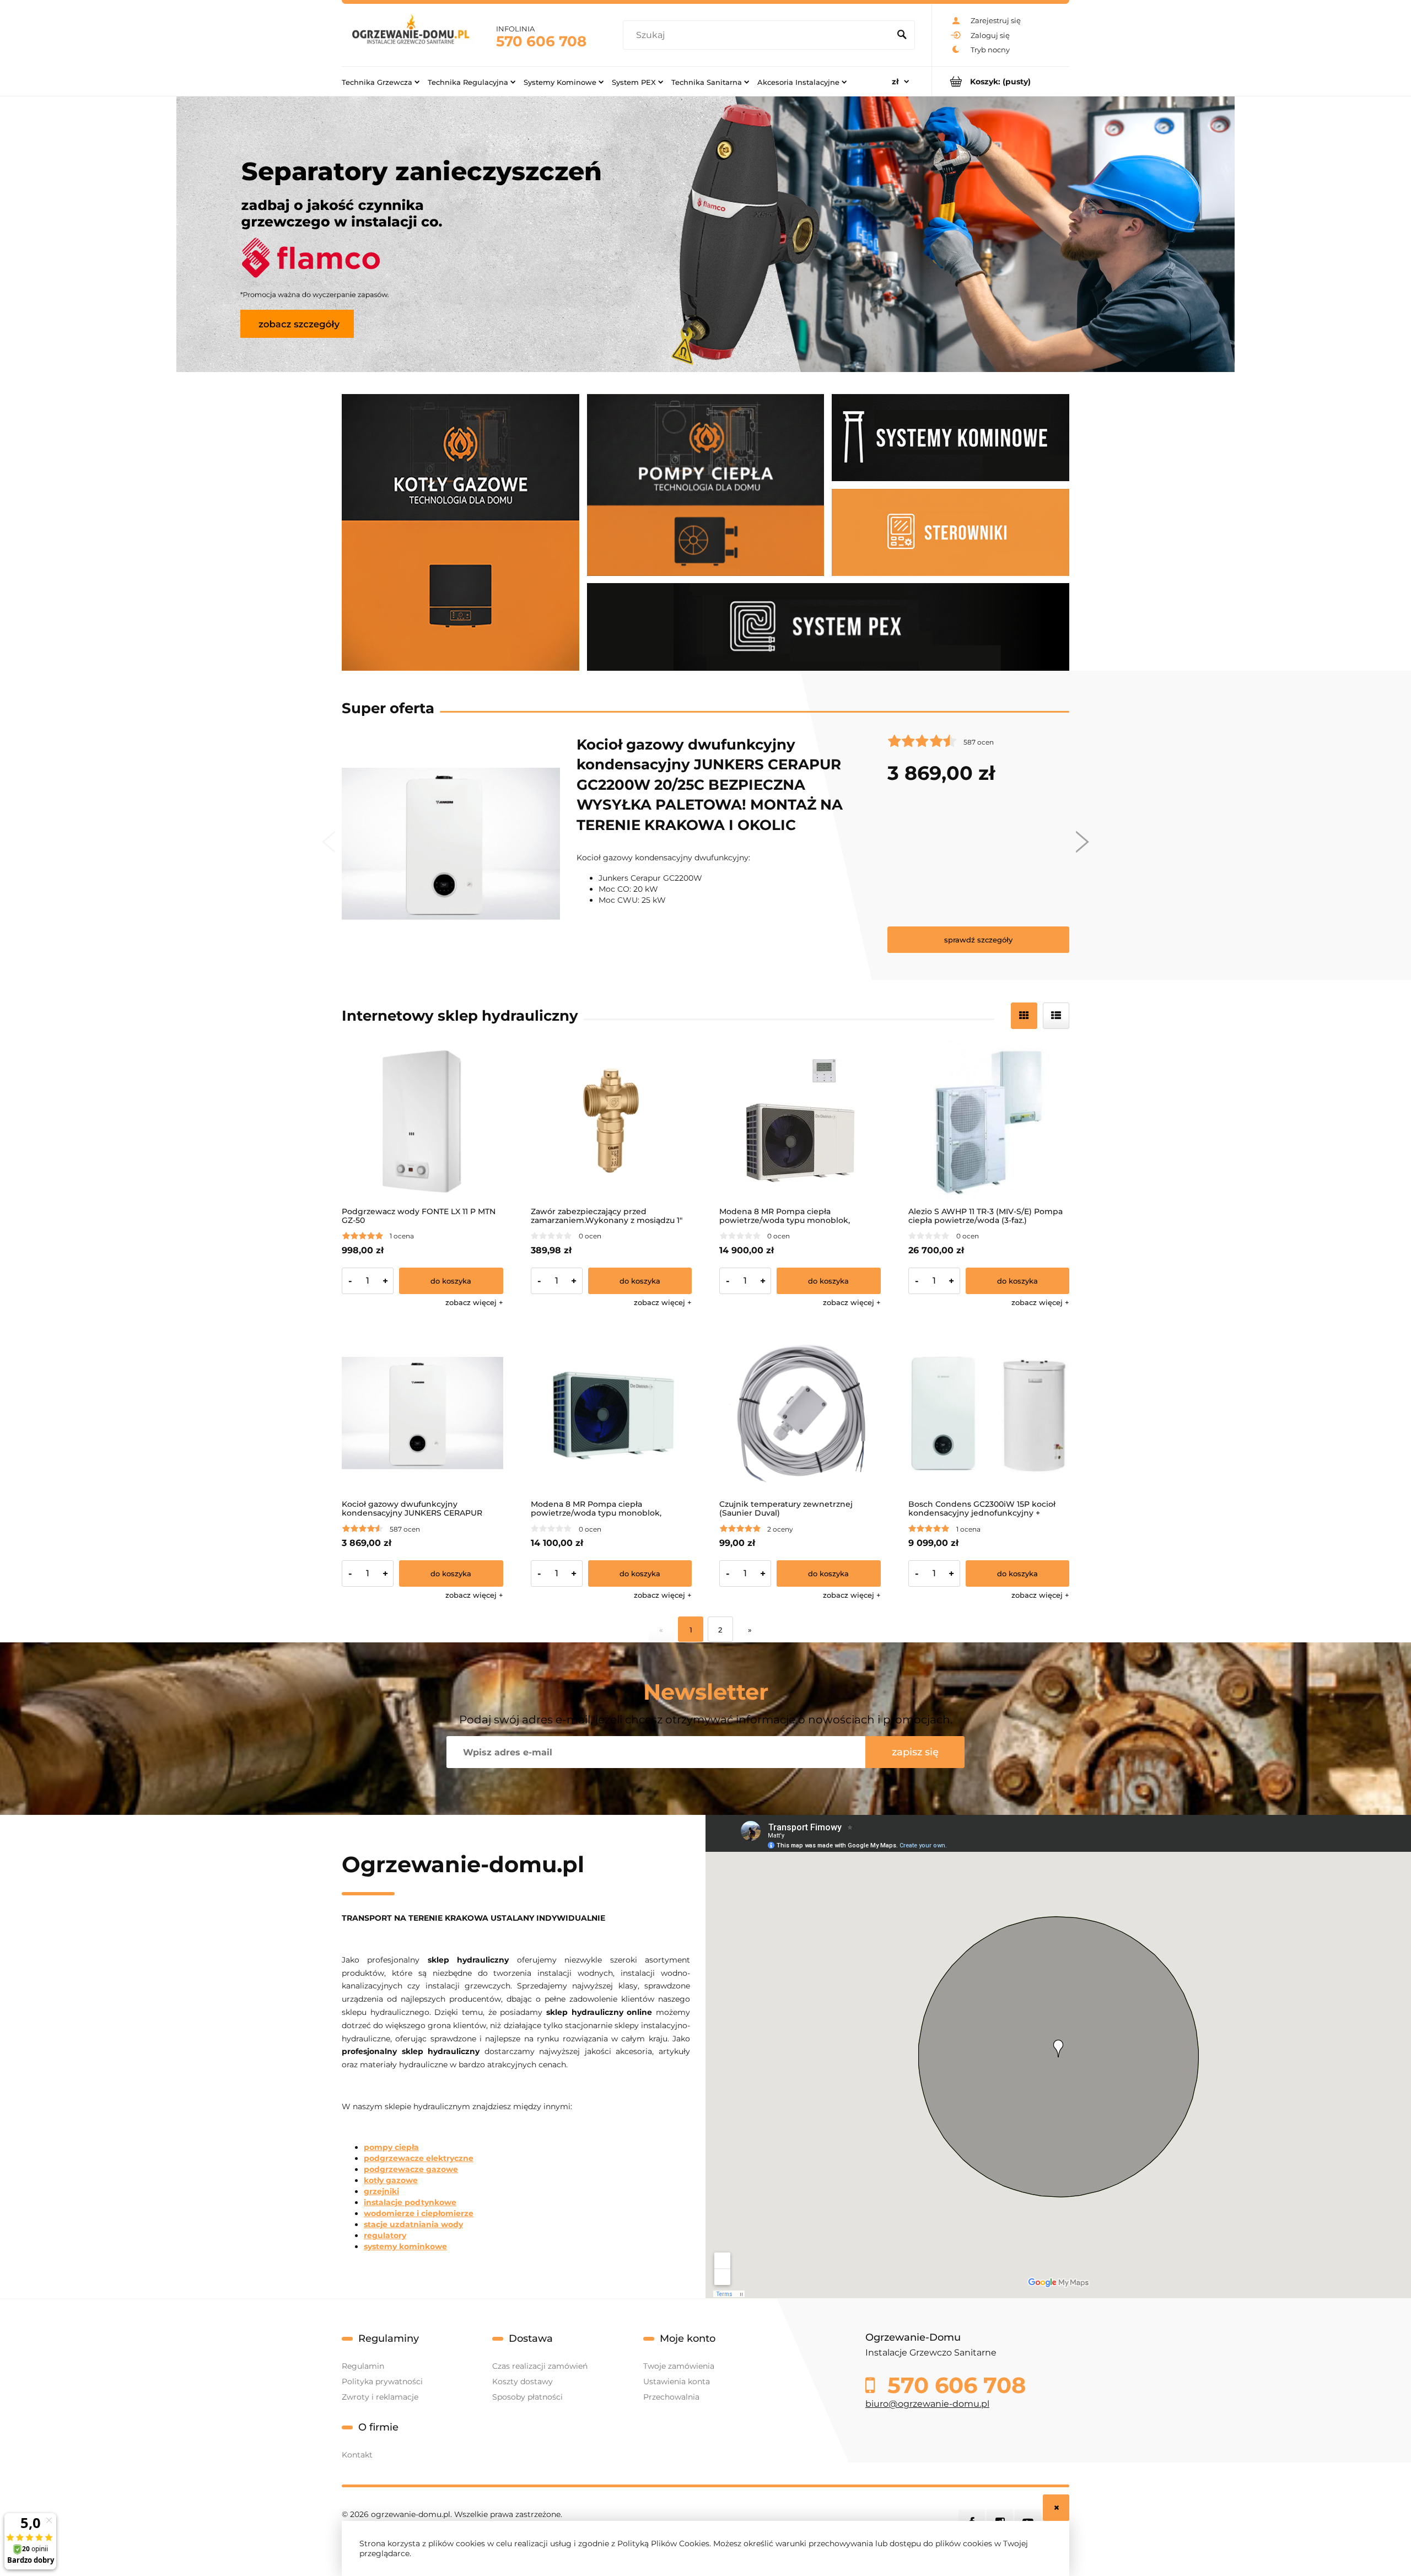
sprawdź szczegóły (978, 940)
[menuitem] (381, 82)
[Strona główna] (411, 35)
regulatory (385, 2235)
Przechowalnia (671, 2397)
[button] (474, 1302)
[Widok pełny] (1056, 1016)
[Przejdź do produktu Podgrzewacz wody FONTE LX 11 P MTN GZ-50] (422, 1121)
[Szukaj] (902, 35)
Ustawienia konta (677, 2381)
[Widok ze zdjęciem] (1024, 1016)
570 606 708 (541, 41)
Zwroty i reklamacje (380, 2397)
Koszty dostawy (523, 2381)
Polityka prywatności (382, 2381)
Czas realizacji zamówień (540, 2366)
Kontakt (357, 2455)
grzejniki (381, 2191)
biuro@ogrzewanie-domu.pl (927, 2404)
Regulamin (363, 2366)
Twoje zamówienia (679, 2366)
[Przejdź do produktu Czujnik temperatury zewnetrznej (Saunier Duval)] (800, 1413)
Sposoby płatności (527, 2397)
